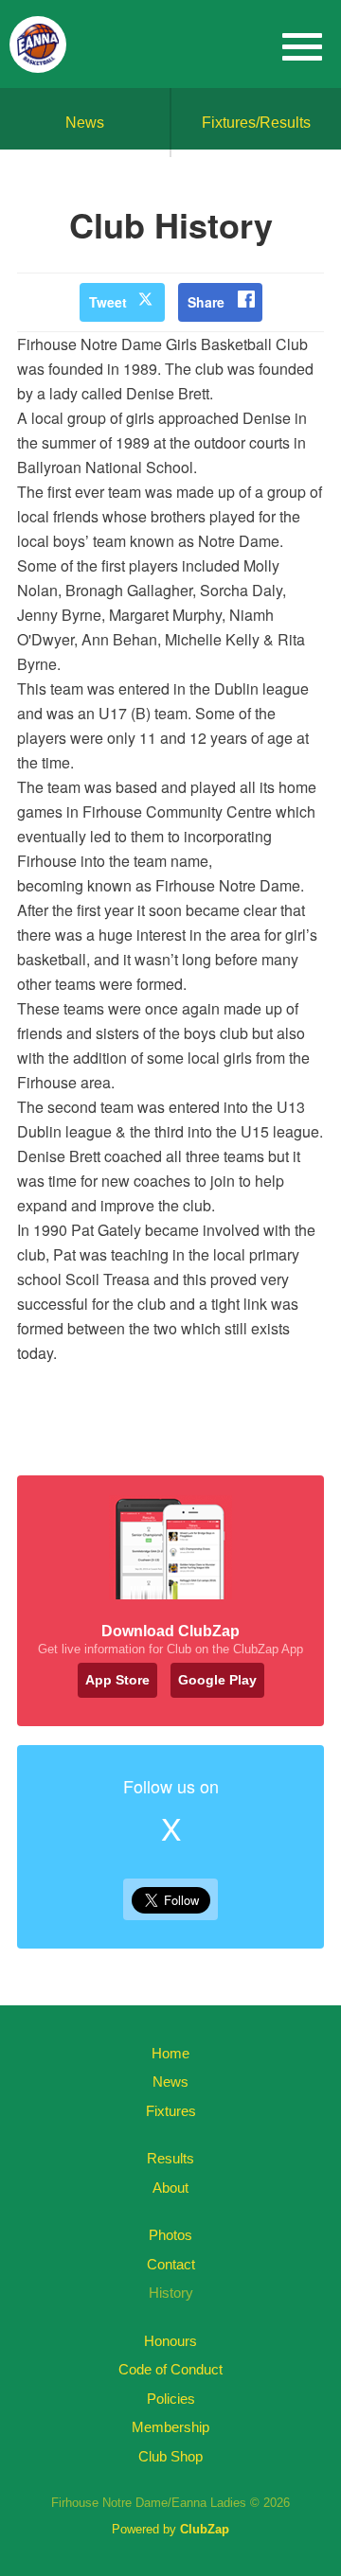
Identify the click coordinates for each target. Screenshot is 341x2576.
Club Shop (170, 2456)
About (170, 2188)
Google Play (217, 1680)
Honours (170, 2341)
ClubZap (205, 2529)
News (85, 123)
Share (206, 302)
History (171, 2293)
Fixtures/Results (256, 123)
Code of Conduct (170, 2369)
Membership (170, 2427)
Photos (170, 2235)
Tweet (108, 302)
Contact (171, 2264)
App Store (117, 1680)
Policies (171, 2399)
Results (170, 2158)
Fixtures (171, 2111)
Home (170, 2053)
